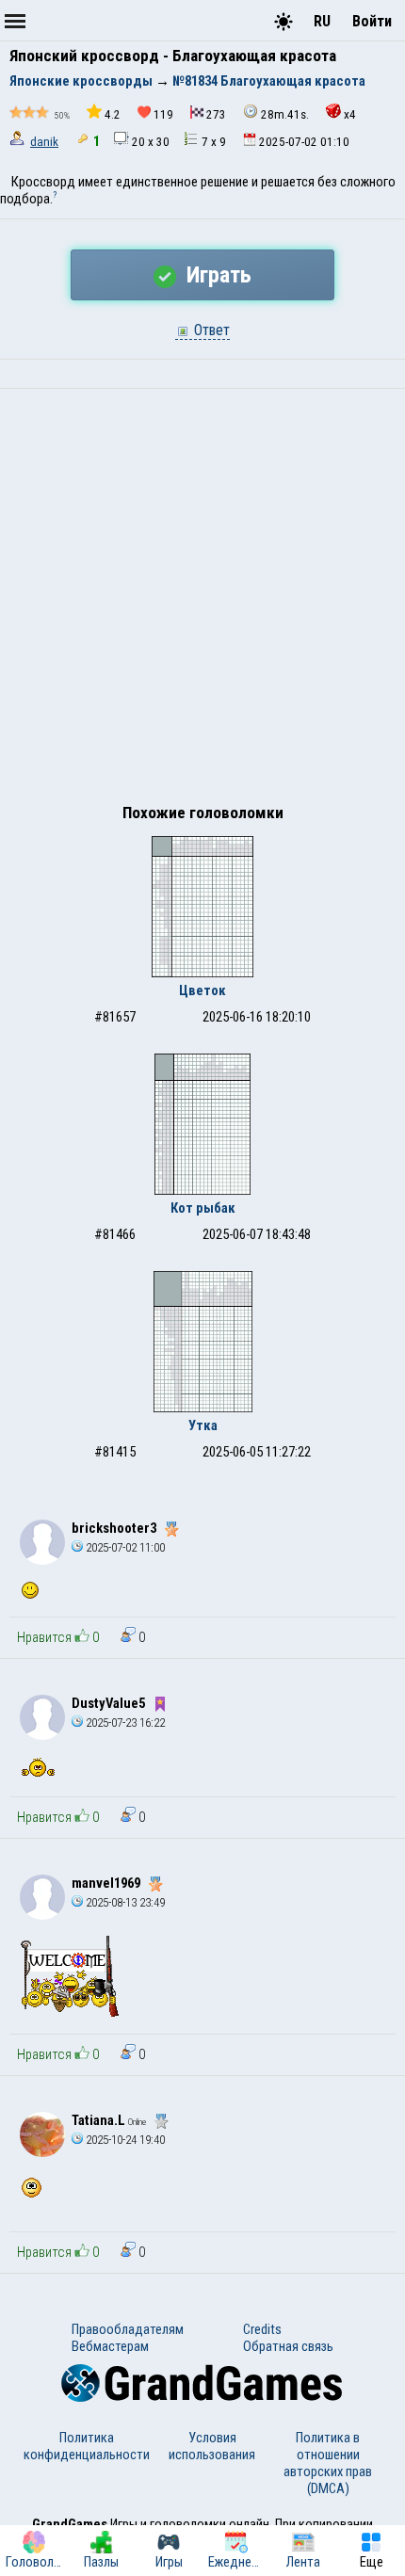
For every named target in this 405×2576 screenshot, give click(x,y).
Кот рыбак (203, 1208)
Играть (216, 275)
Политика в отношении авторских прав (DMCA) (328, 2463)
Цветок (202, 990)
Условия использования (212, 2446)
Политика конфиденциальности (87, 2446)
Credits (262, 2329)
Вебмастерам (110, 2346)
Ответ (210, 330)
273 (216, 114)
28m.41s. (285, 114)
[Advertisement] (202, 601)
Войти (372, 21)
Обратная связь (288, 2346)
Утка (203, 1425)
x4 (350, 114)
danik (44, 142)
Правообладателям (128, 2329)
